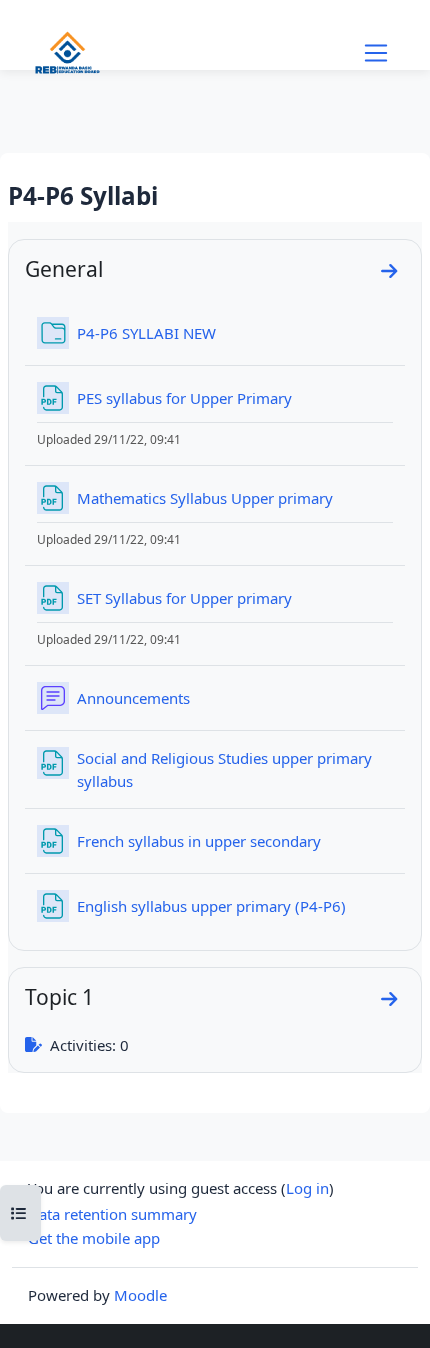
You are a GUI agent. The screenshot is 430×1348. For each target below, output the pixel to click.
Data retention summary (112, 1214)
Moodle (140, 1295)
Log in (307, 1188)
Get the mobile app (94, 1238)
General (64, 268)
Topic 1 (59, 996)
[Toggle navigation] (376, 53)
